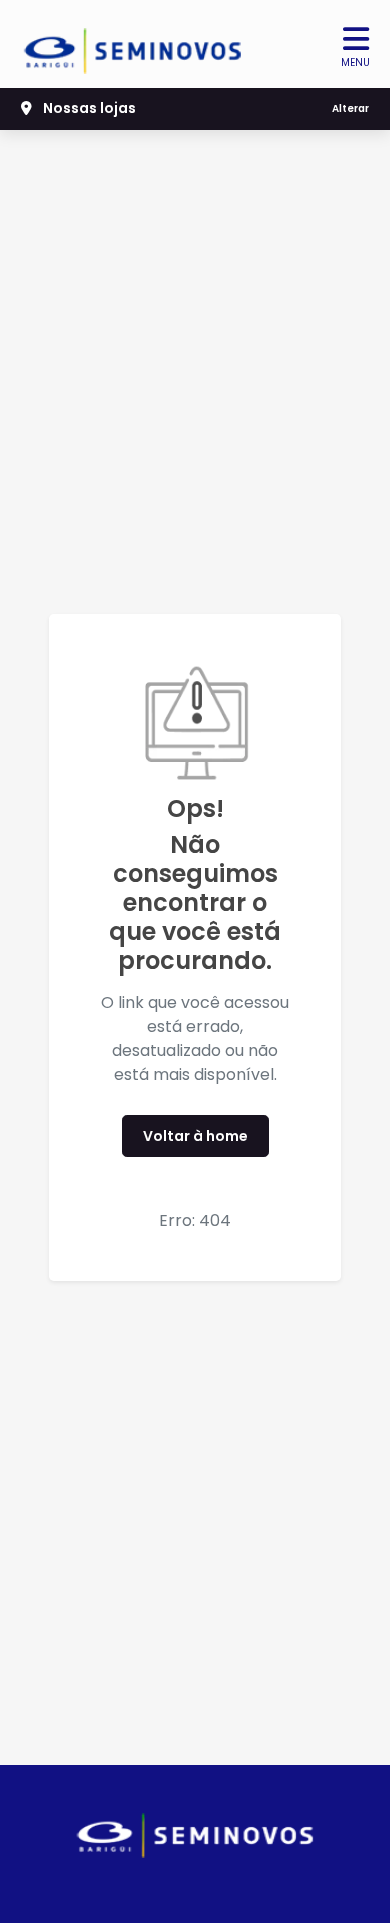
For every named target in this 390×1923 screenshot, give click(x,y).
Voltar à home (195, 1136)
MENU (355, 62)
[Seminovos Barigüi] (133, 44)
